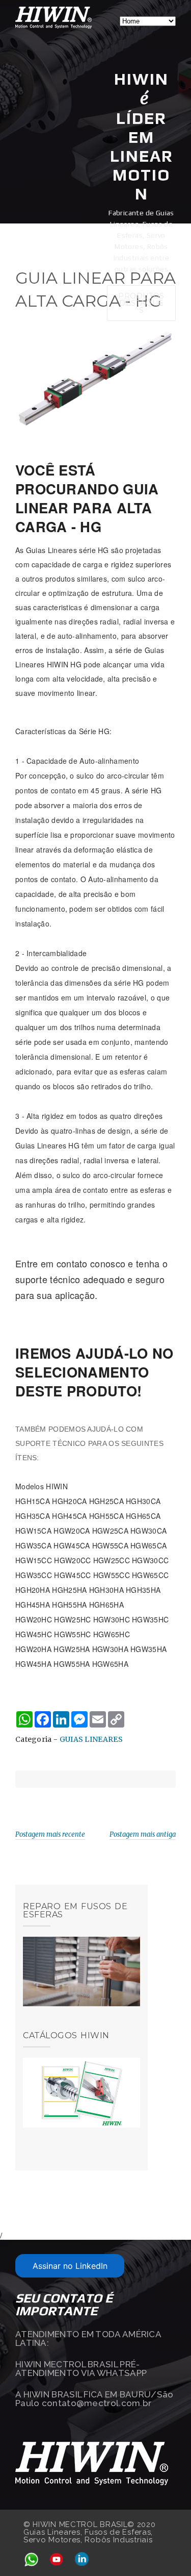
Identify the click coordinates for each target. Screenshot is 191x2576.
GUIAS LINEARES (91, 1739)
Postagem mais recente (50, 1834)
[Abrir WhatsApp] (166, 2550)
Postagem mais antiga (143, 1834)
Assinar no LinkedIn (70, 2266)
